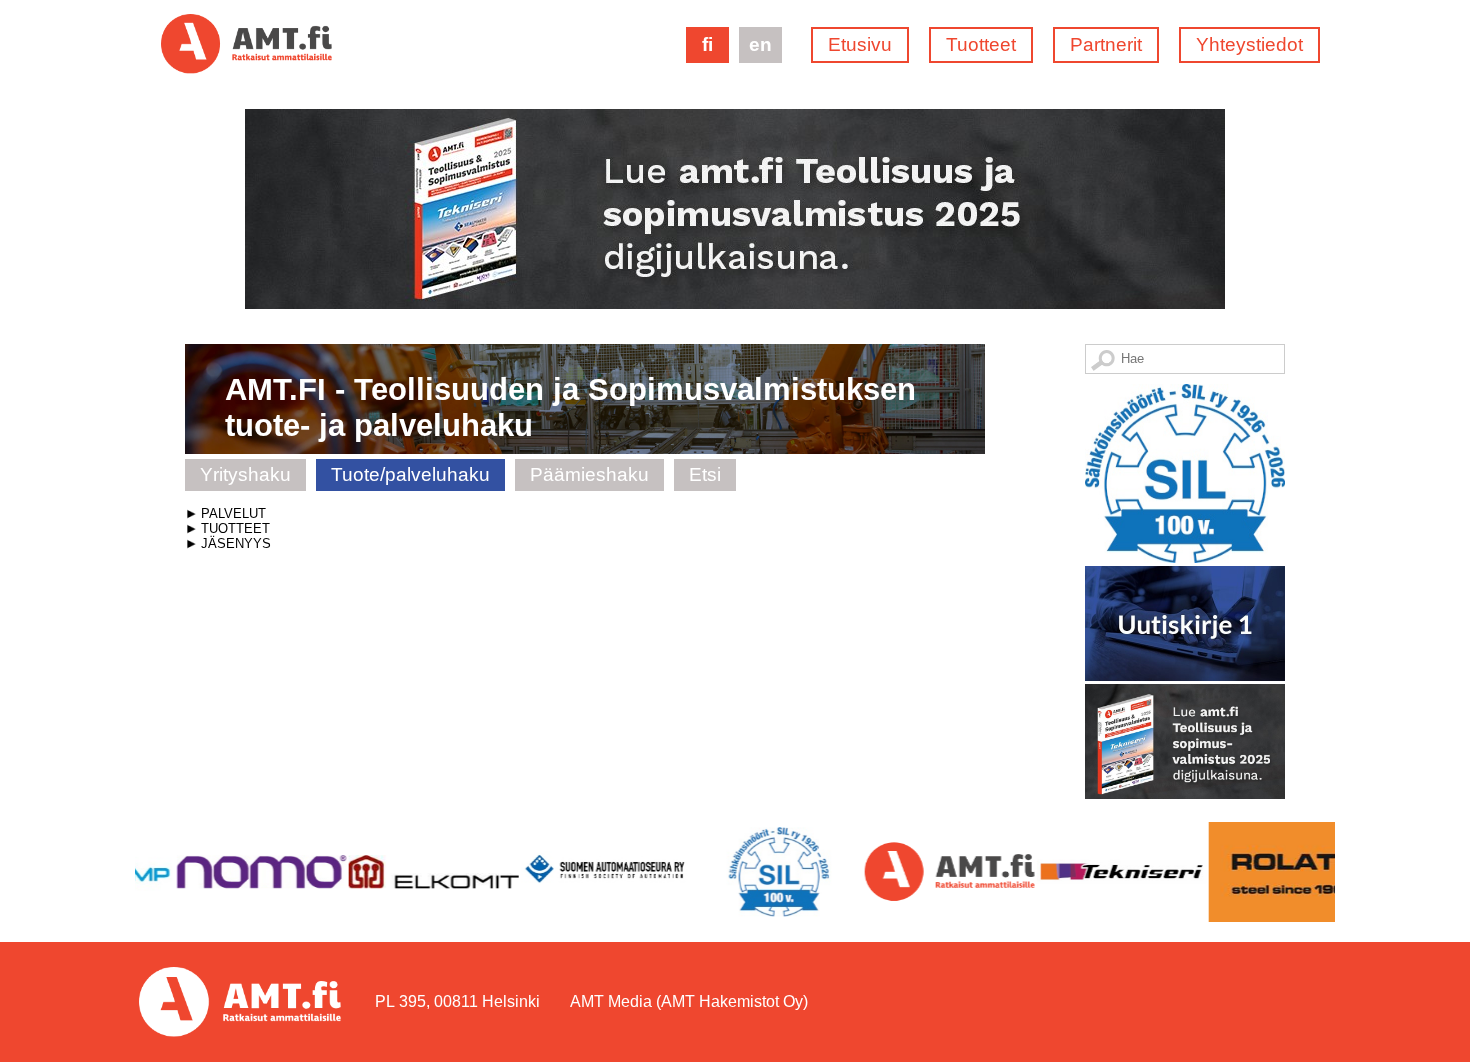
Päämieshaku (589, 474)
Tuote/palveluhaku (410, 474)
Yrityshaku (245, 474)
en (760, 44)
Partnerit (1106, 44)
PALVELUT (233, 513)
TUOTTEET (235, 528)
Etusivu (860, 44)
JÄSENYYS (236, 543)
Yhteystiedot (1249, 44)
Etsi (705, 474)
